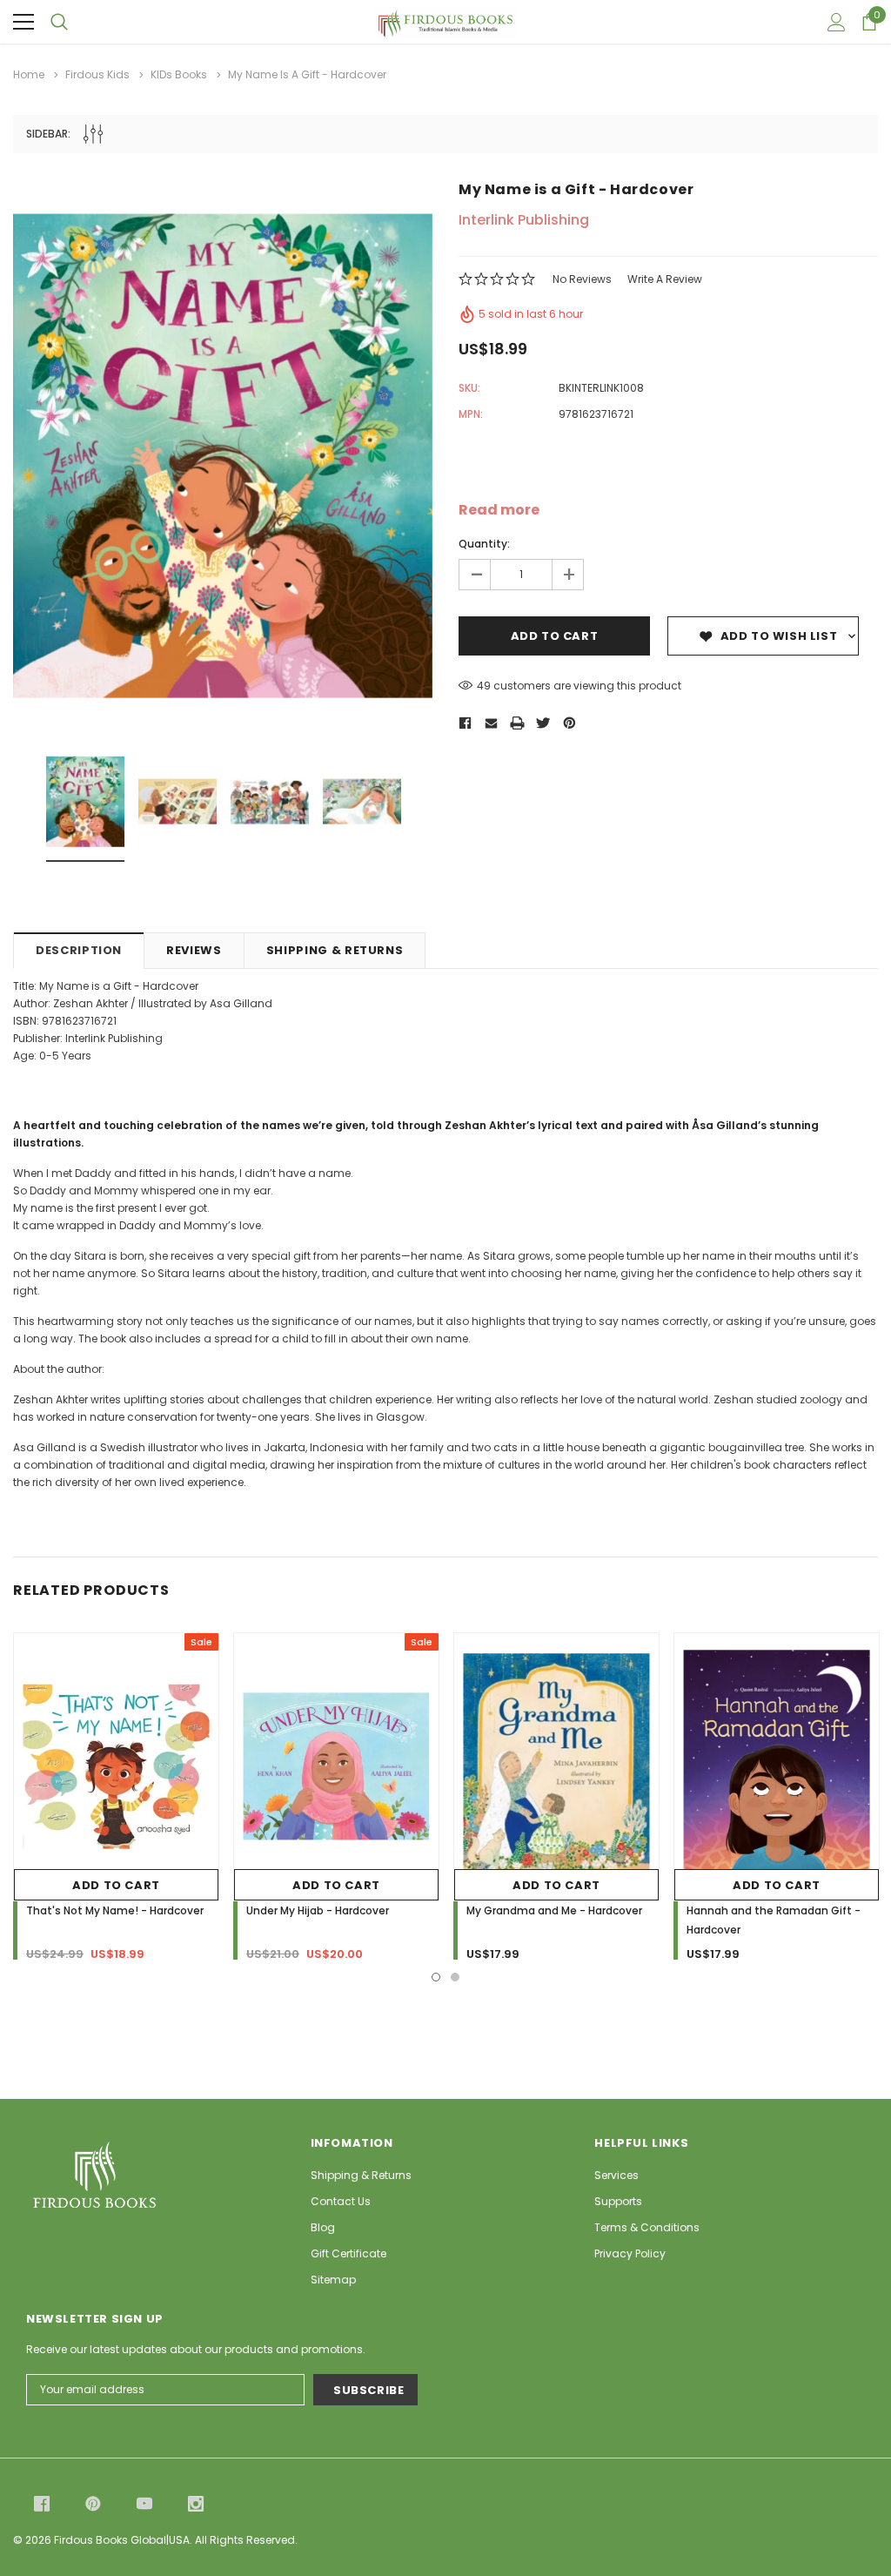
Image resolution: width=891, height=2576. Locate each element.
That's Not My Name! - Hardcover (115, 1910)
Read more (499, 510)
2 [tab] (455, 1977)
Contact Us (341, 2201)
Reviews (194, 950)
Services (616, 2175)
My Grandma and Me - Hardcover (554, 1910)
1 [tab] (436, 1977)
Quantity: (484, 544)
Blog (323, 2227)
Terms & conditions (647, 2227)
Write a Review (665, 279)
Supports (618, 2201)
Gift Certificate (348, 2253)
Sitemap (333, 2280)
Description (79, 950)
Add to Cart (116, 1885)
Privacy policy (630, 2253)
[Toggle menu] (23, 22)
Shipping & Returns (335, 950)
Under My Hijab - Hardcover (318, 1910)
